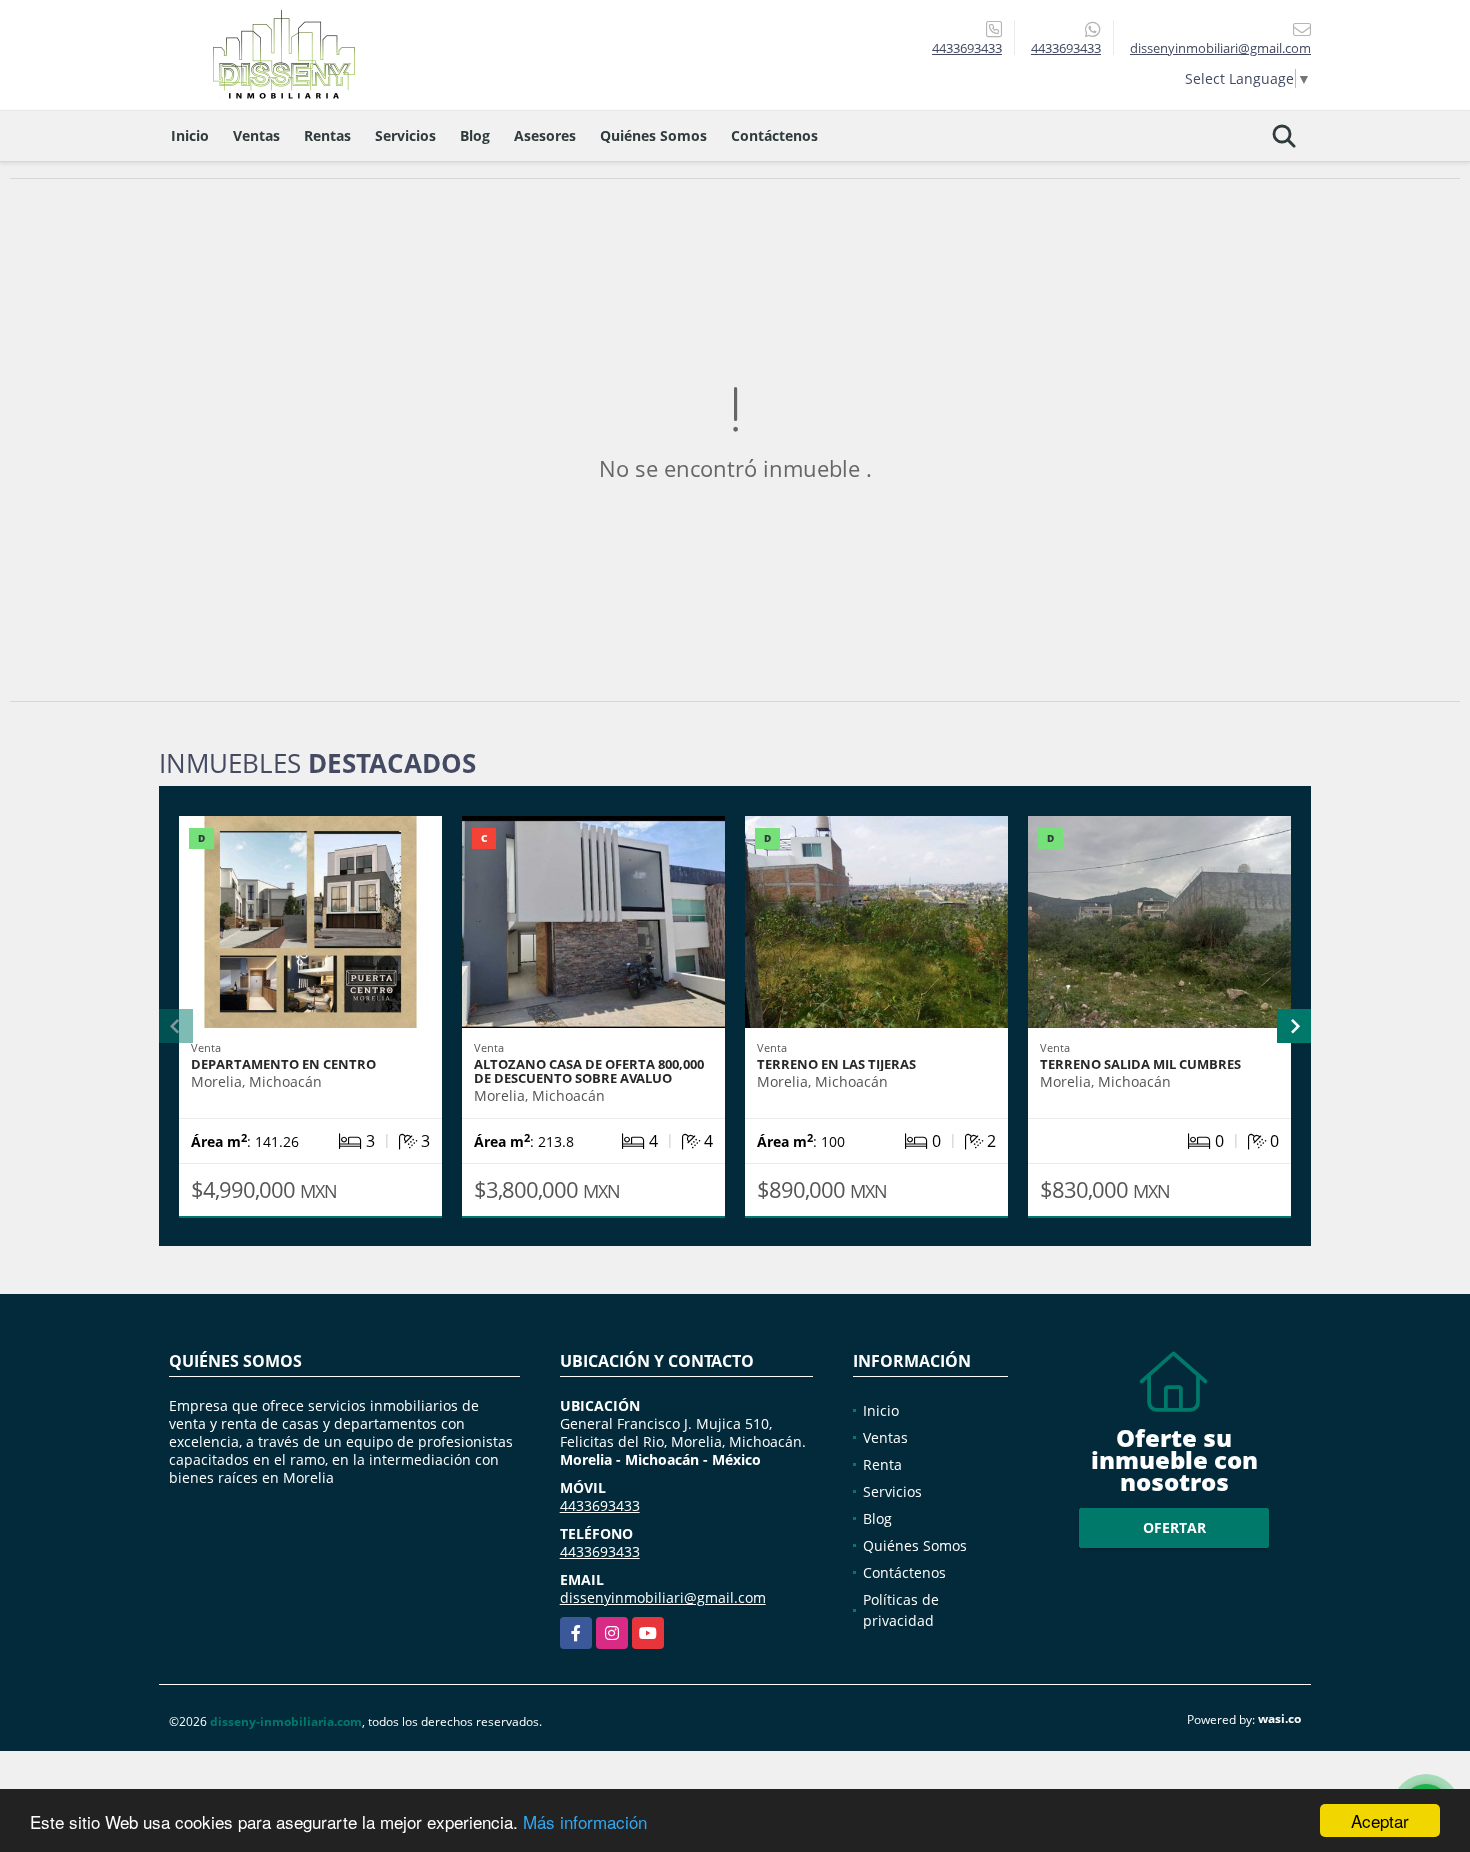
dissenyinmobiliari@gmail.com (663, 1597)
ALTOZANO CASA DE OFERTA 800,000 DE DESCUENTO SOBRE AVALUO (589, 1071)
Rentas (327, 135)
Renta (882, 1464)
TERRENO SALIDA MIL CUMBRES (1140, 1064)
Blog (475, 135)
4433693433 (967, 48)
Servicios (405, 135)
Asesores (545, 135)
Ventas (256, 135)
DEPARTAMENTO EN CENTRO (283, 1064)
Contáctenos (774, 135)
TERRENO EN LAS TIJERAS (836, 1064)
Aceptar (1380, 1820)
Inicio (190, 135)
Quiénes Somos (653, 135)
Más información (585, 1821)
